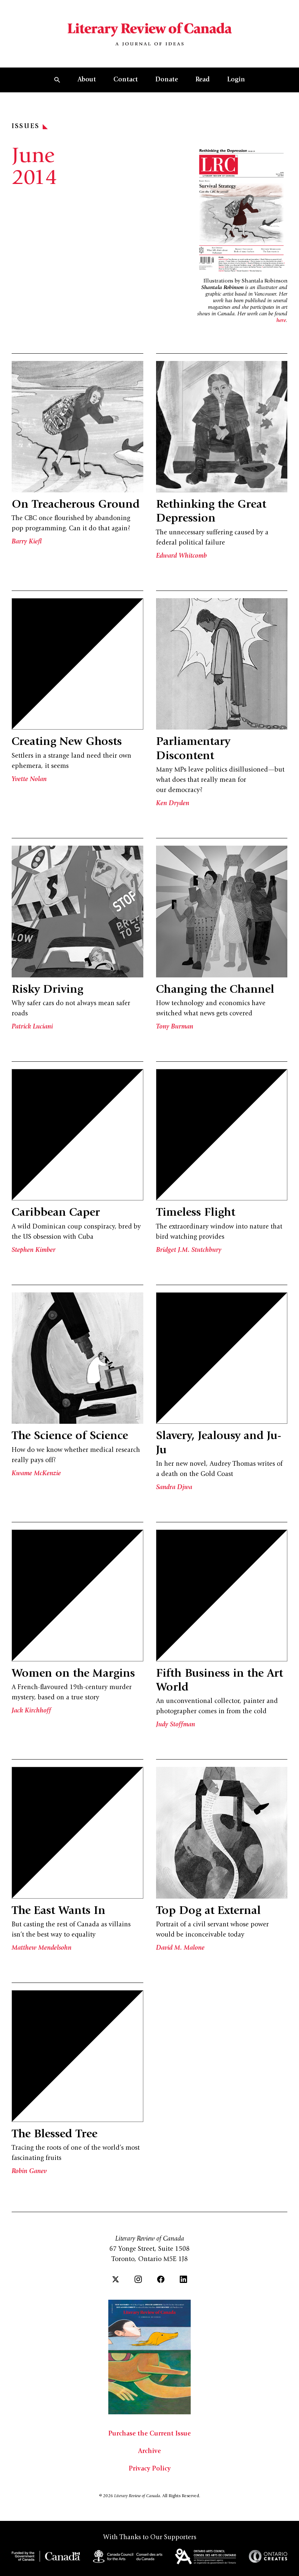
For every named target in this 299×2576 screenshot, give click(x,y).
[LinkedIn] (183, 2279)
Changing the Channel (215, 990)
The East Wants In (59, 1911)
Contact (126, 80)
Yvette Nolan (29, 780)
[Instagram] (138, 2279)
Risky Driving (47, 990)
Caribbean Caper (56, 1213)
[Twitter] (116, 2279)
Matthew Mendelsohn (42, 1948)
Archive (149, 2452)
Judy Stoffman (176, 1725)
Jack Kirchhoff (31, 1711)
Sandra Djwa (174, 1488)
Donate (167, 80)
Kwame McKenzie (36, 1474)
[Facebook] (161, 2279)
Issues (26, 127)
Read (203, 80)
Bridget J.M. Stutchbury (189, 1250)
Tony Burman (175, 1027)
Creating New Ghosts (67, 742)
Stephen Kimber (34, 1250)
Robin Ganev (29, 2172)
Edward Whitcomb (181, 556)
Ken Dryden (173, 804)
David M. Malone (180, 1948)
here (281, 321)
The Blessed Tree (55, 2135)
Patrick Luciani (32, 1027)
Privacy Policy (150, 2469)
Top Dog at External (208, 1911)
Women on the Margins (73, 1674)
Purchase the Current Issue (149, 2434)
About (87, 80)
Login (236, 80)
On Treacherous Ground (76, 505)
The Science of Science (70, 1437)
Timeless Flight (196, 1213)
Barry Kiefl (27, 542)
